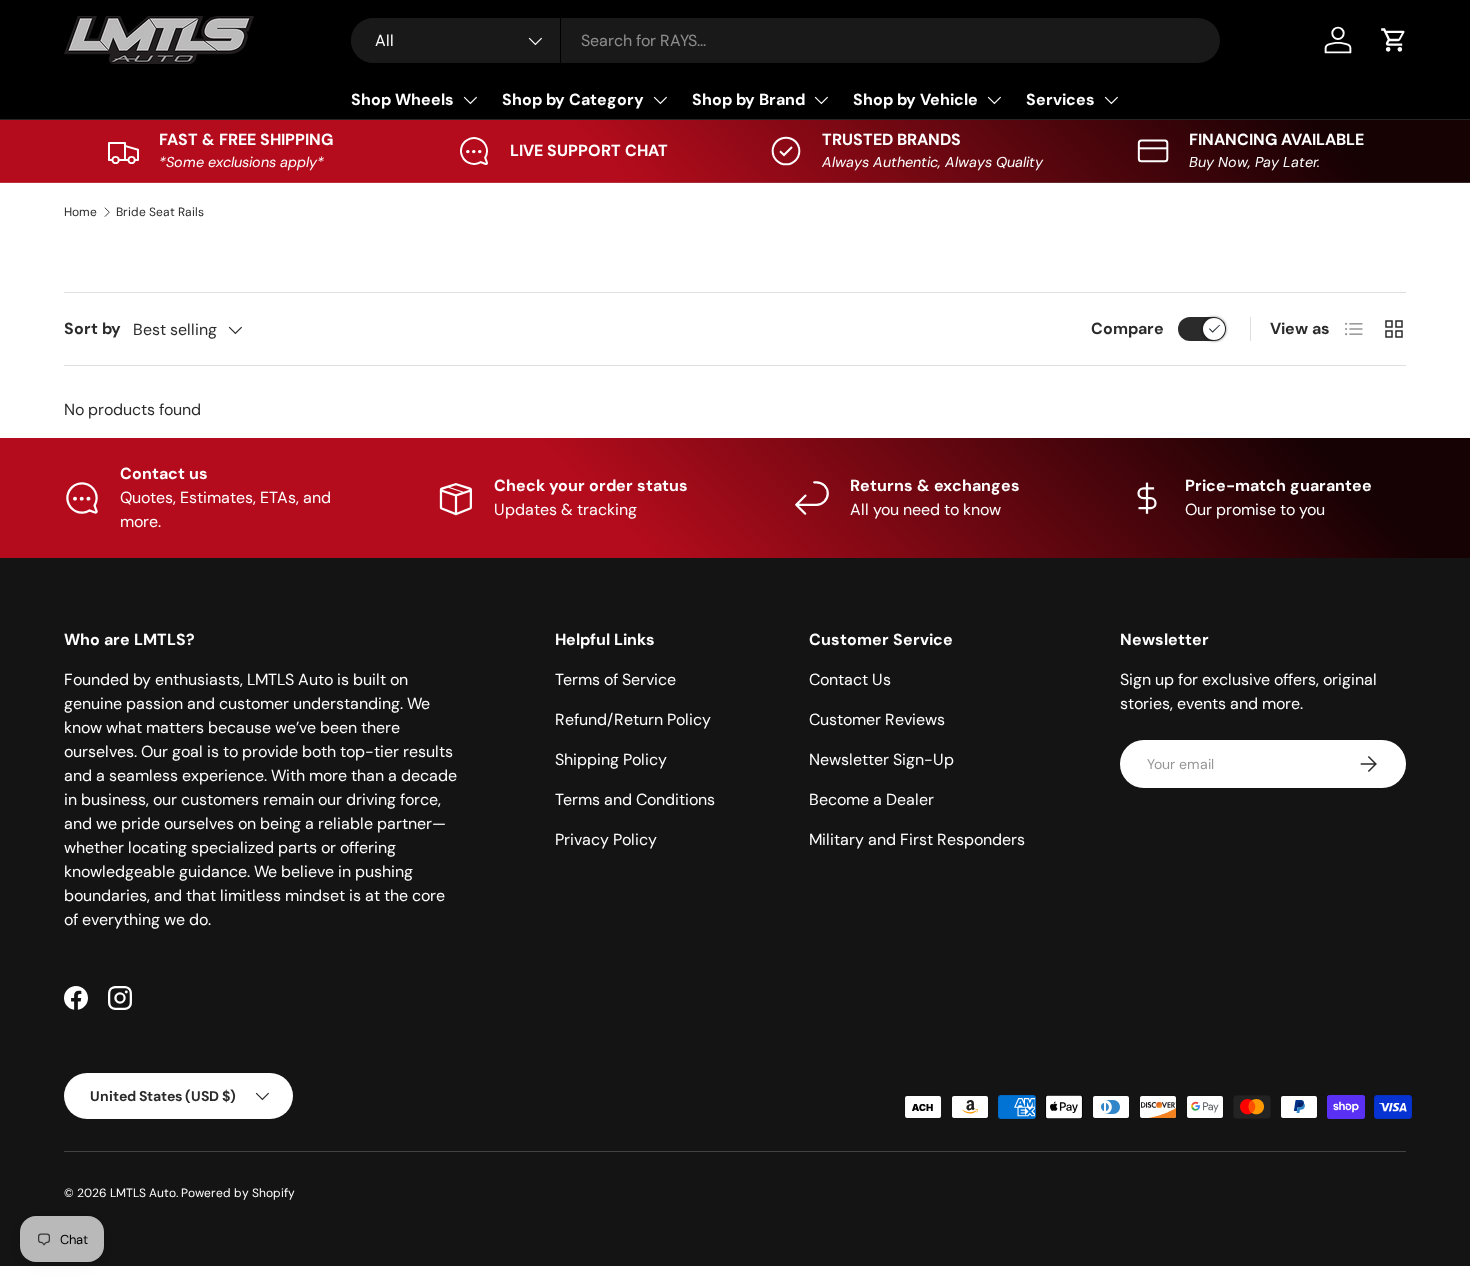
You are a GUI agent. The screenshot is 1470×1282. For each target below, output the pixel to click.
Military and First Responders (917, 839)
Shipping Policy (611, 759)
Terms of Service (615, 679)
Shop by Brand (748, 99)
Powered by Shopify (238, 1193)
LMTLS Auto (143, 1193)
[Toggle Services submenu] (1111, 100)
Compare (1127, 328)
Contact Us (850, 679)
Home (80, 212)
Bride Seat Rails (160, 212)
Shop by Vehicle (915, 99)
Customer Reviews (877, 719)
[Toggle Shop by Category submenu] (660, 100)
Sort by (92, 328)
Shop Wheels (402, 99)
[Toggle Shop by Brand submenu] (821, 100)
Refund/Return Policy (633, 719)
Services (1060, 99)
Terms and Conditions (635, 799)
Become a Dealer (871, 799)
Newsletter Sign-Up (881, 759)
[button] (1394, 40)
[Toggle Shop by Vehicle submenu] (994, 100)
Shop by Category (573, 99)
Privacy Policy (606, 839)
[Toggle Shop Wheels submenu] (470, 100)
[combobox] (785, 40)
